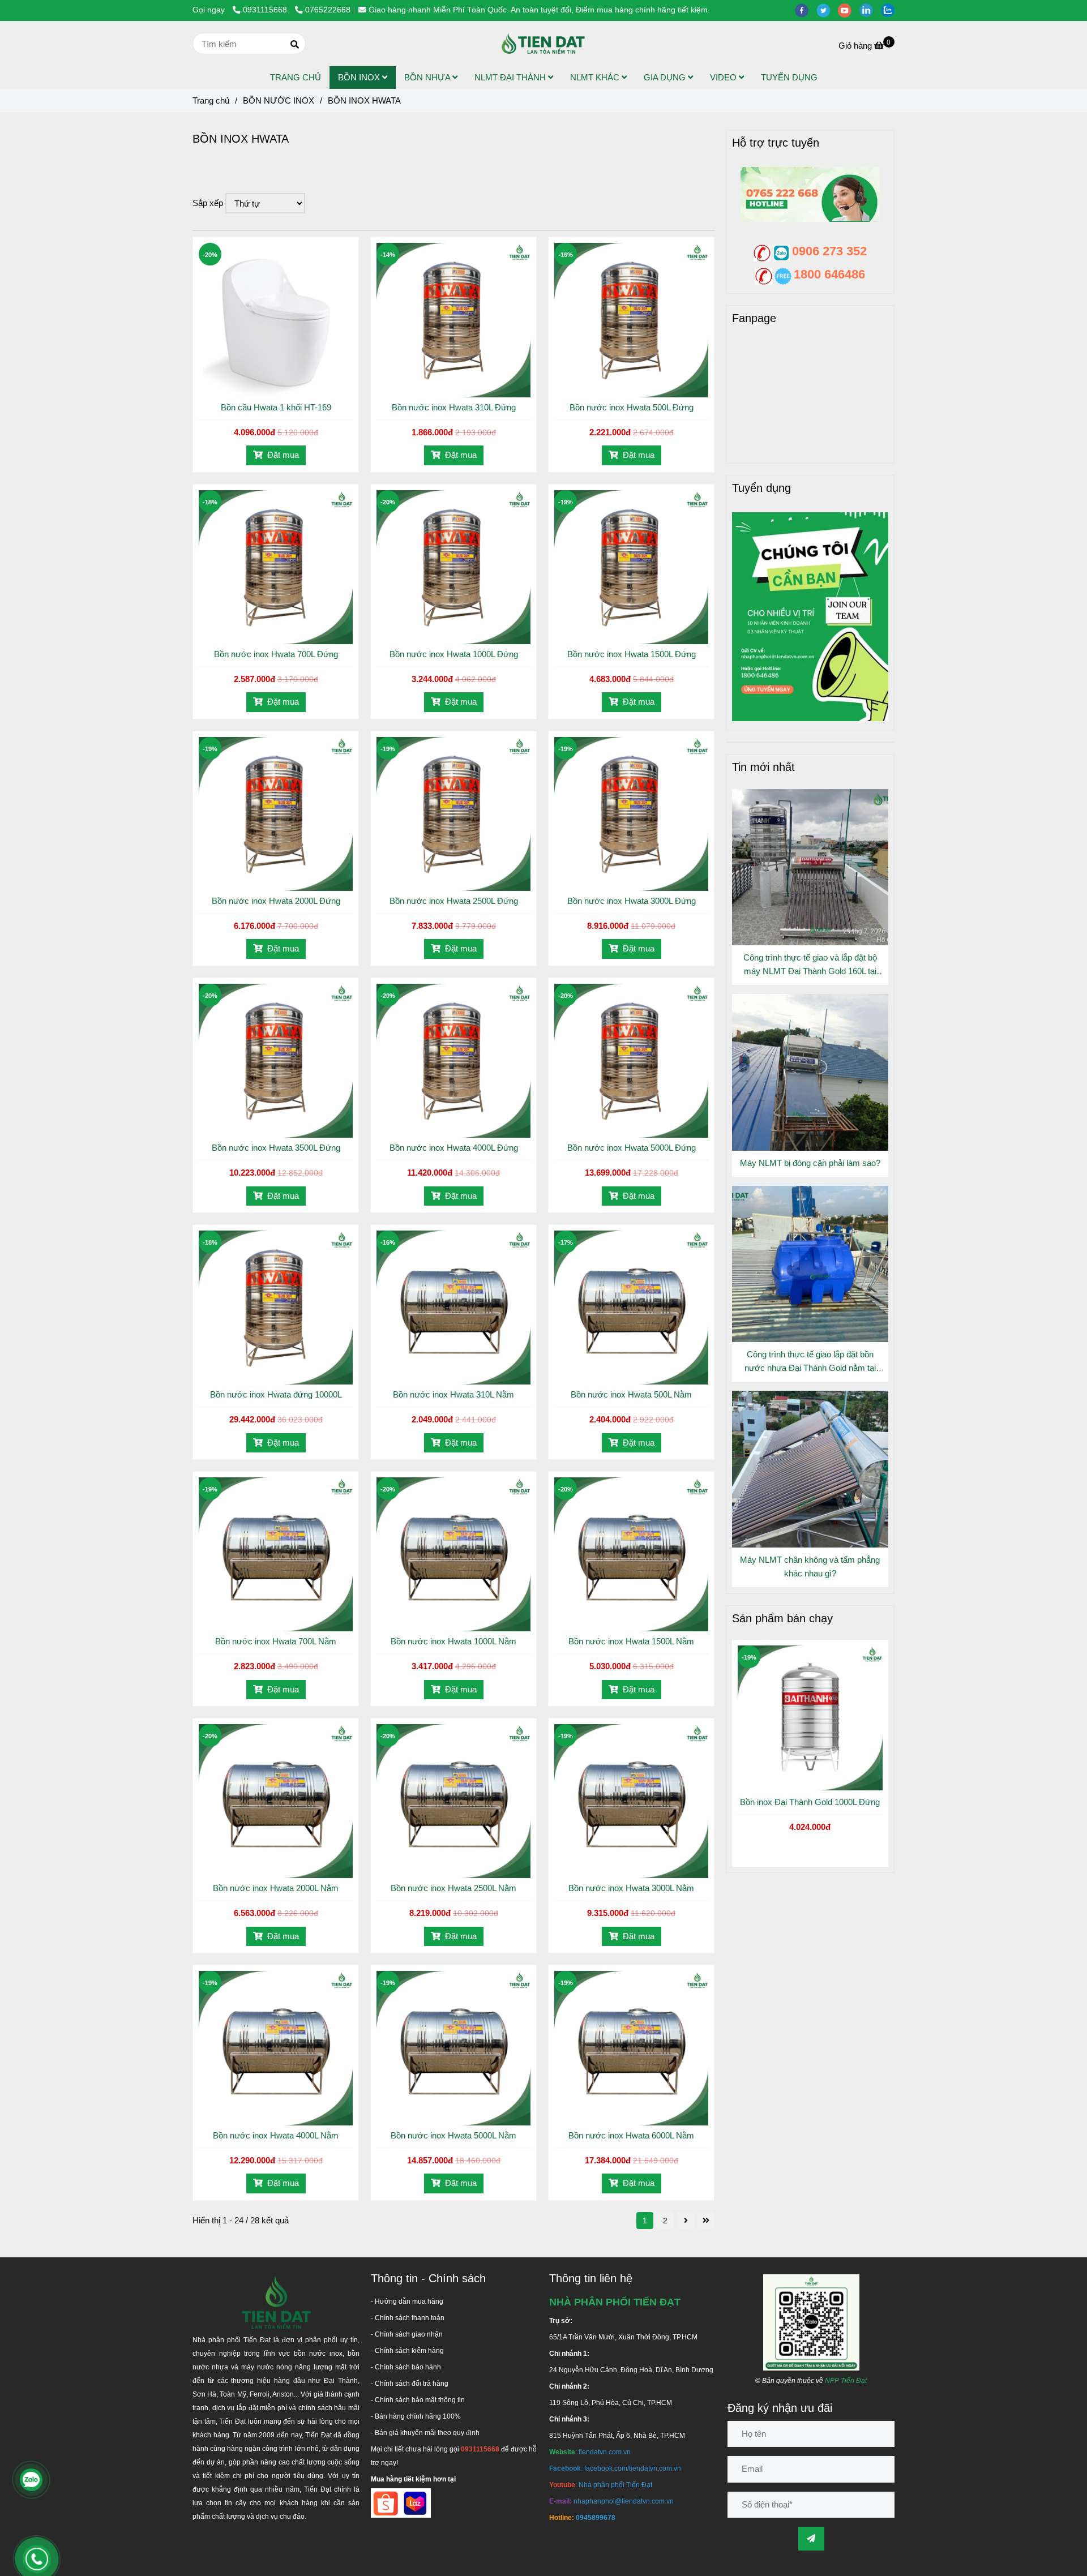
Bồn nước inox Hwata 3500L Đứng (276, 1148)
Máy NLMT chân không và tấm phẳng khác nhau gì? (810, 1566)
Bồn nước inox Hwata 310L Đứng (454, 407)
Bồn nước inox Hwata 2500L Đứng (454, 901)
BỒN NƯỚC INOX (279, 100)
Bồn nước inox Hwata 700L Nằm (276, 1641)
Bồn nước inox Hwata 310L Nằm (453, 1394)
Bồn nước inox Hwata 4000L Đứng (454, 1148)
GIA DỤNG (666, 77)
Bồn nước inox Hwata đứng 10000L (276, 1394)
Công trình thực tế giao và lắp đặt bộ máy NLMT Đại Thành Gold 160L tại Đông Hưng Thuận (810, 965)
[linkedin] (870, 10)
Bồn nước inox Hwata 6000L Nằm (631, 2135)
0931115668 (266, 10)
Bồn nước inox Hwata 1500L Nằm (631, 1641)
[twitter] (827, 10)
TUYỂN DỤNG (789, 77)
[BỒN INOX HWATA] (543, 44)
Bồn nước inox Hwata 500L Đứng (632, 407)
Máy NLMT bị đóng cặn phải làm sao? (810, 1163)
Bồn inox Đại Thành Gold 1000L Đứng (810, 1802)
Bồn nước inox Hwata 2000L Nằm (276, 1888)
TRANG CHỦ (296, 77)
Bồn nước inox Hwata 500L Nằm (631, 1394)
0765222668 (328, 10)
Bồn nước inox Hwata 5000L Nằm (453, 2135)
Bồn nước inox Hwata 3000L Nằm (631, 1888)
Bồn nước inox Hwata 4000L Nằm (276, 2135)
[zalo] (891, 10)
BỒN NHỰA (428, 77)
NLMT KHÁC (596, 77)
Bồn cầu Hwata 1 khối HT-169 (276, 407)
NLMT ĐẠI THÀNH (511, 77)
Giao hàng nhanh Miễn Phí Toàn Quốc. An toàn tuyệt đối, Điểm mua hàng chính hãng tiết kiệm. (539, 10)
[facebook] (806, 10)
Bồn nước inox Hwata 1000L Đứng (454, 654)
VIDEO (724, 77)
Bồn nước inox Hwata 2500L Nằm (453, 1888)
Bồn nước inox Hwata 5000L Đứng (632, 1148)
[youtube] (849, 10)
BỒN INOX (360, 77)
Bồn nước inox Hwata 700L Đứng (276, 654)
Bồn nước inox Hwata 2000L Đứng (276, 901)
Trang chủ (211, 100)
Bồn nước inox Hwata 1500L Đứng (632, 654)
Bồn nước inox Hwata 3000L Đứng (632, 901)
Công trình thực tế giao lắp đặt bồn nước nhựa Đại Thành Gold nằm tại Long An (810, 1362)
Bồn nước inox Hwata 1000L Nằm (453, 1641)
